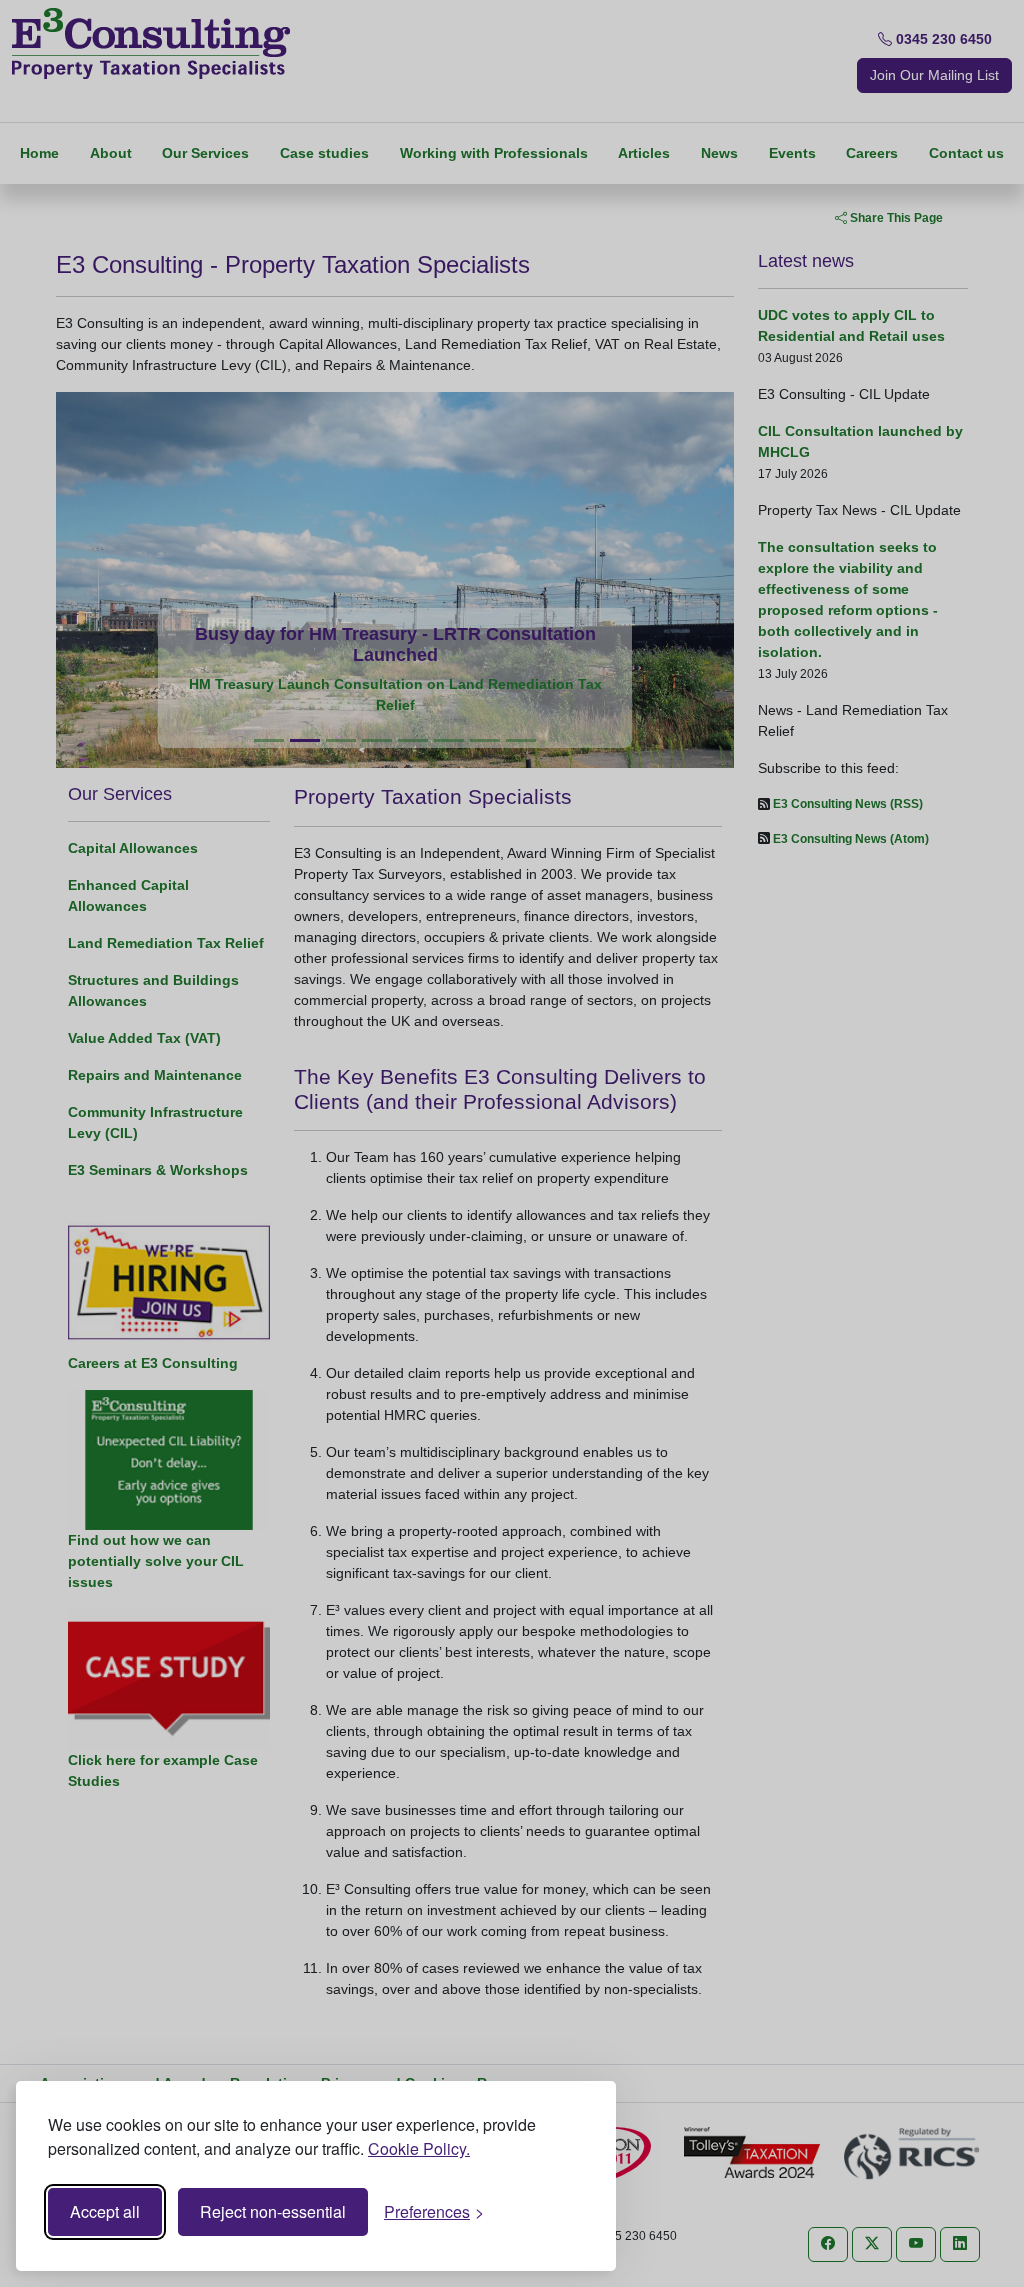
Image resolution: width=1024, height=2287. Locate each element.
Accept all (105, 2211)
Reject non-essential (273, 2211)
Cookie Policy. (419, 2148)
